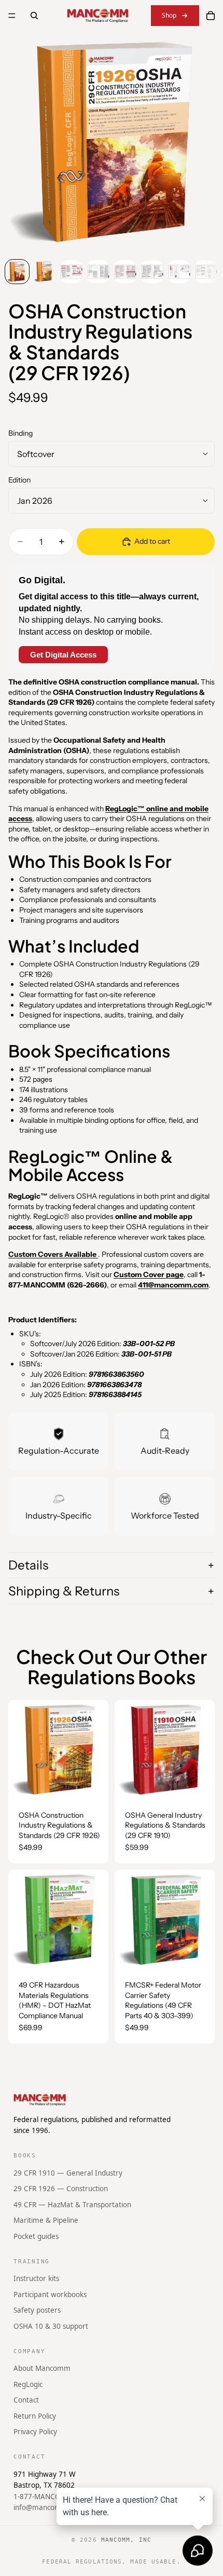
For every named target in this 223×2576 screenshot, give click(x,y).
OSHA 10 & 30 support (51, 2326)
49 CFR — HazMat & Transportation (72, 2204)
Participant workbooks (50, 2294)
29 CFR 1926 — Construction (61, 2189)
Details (28, 1565)
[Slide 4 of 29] (98, 272)
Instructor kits (36, 2278)
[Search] (34, 16)
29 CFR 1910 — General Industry (68, 2172)
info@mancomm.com (49, 2507)
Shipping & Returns (64, 1591)
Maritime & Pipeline (46, 2220)
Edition (19, 480)
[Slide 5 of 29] (125, 272)
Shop (169, 15)
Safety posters (37, 2310)
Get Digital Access (63, 655)
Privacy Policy (35, 2432)
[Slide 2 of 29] (44, 272)
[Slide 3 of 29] (71, 272)
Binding (20, 433)
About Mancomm (42, 2368)
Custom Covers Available (53, 1254)
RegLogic (28, 2384)
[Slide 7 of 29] (179, 272)
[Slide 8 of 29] (206, 272)
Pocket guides (36, 2236)
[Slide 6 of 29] (152, 272)
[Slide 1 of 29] (17, 272)
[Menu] (12, 16)
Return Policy (35, 2416)
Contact (26, 2400)
